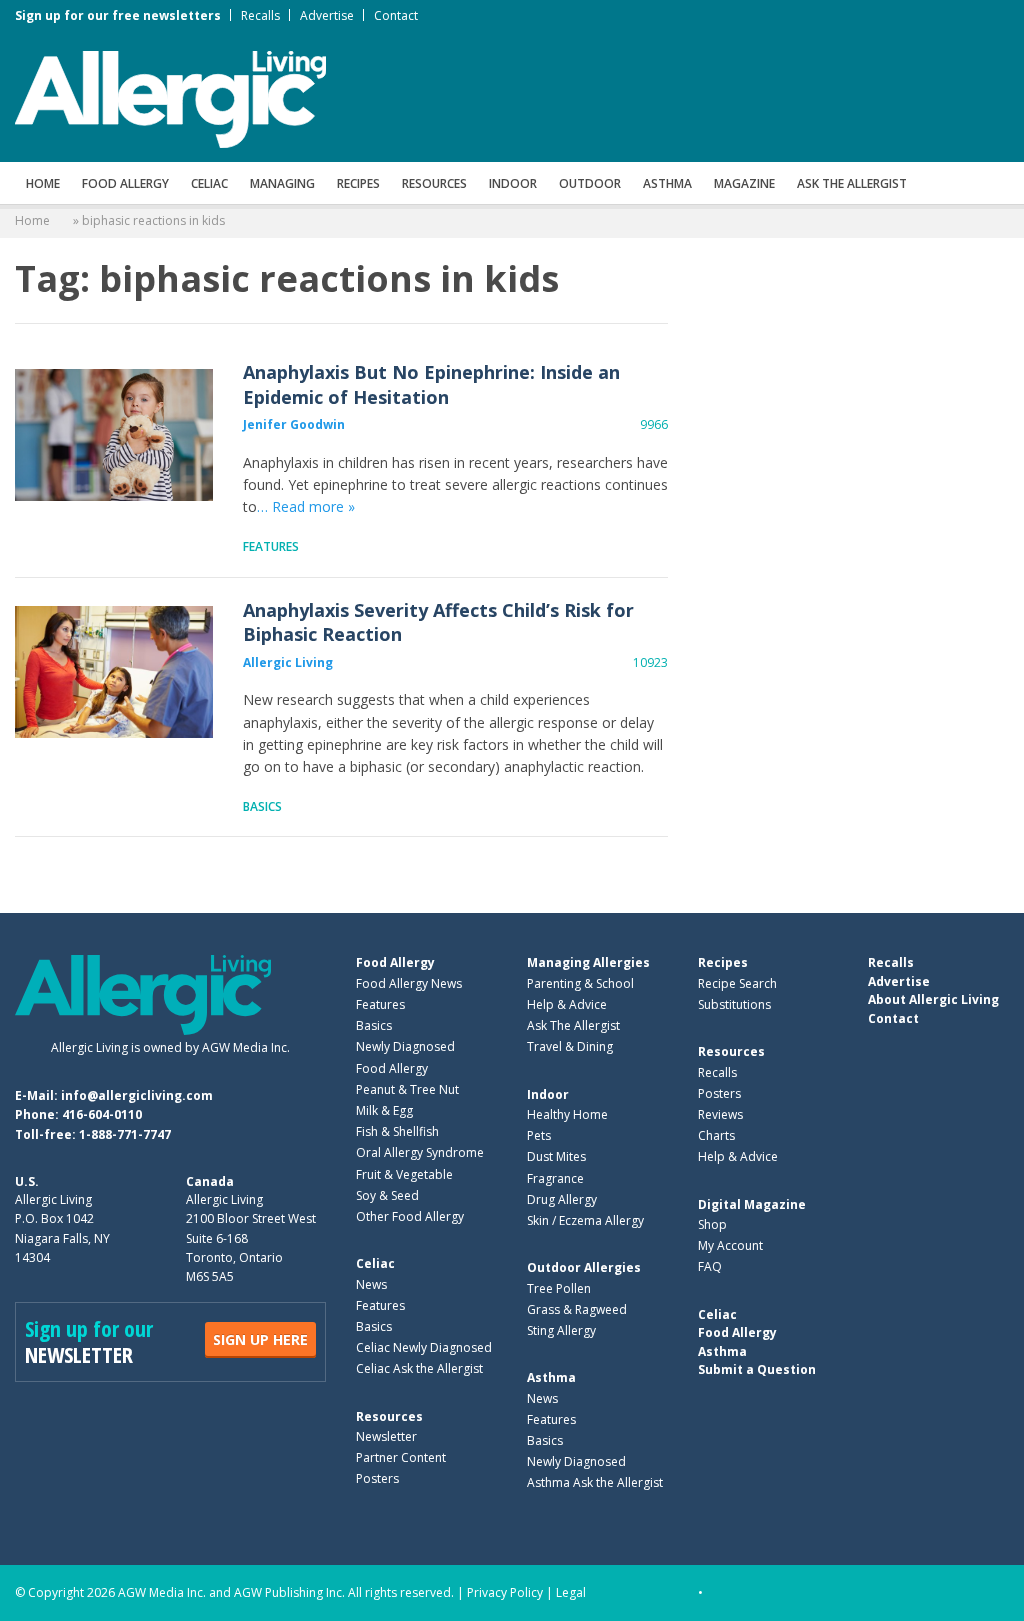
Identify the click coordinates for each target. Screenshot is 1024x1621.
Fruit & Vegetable (404, 1174)
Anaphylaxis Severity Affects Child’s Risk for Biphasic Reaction (114, 673)
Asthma (667, 183)
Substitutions (734, 1004)
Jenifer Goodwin (294, 424)
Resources (434, 183)
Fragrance (555, 1178)
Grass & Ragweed (577, 1309)
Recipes (358, 183)
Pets (539, 1135)
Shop (712, 1224)
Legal (571, 1592)
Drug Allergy (562, 1199)
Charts (716, 1135)
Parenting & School (580, 983)
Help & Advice (567, 1004)
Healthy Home (567, 1114)
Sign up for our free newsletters (118, 15)
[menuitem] (43, 183)
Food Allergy (125, 183)
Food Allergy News (409, 983)
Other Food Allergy (410, 1216)
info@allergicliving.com (137, 1095)
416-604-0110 (102, 1114)
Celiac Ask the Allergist (419, 1368)
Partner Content (401, 1457)
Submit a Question (757, 1369)
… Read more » (306, 506)
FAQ (710, 1266)
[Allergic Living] (170, 98)
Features (271, 546)
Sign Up (260, 1339)
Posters (377, 1478)
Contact (396, 15)
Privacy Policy (505, 1592)
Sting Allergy (561, 1330)
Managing (282, 183)
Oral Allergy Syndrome (420, 1152)
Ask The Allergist (573, 1025)
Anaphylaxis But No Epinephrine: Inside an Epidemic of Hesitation (114, 435)
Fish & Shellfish (397, 1131)
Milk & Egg (384, 1110)
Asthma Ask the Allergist (595, 1482)
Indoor (513, 183)
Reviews (720, 1114)
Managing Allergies (588, 962)
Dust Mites (556, 1156)
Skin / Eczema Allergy (585, 1220)
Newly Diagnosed (405, 1046)
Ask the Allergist (852, 183)
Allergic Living (288, 662)
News (371, 1284)
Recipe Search (737, 983)
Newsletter (386, 1436)
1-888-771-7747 (125, 1134)
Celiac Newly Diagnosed (424, 1347)
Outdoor (590, 183)
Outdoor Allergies (584, 1267)
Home (43, 183)
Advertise (327, 15)
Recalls (260, 15)
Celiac (209, 183)
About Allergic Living (933, 999)
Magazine (744, 183)
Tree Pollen (559, 1288)
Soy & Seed (387, 1195)
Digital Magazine (752, 1204)
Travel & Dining (570, 1046)
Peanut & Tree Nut (407, 1089)
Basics (262, 806)
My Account (730, 1245)
